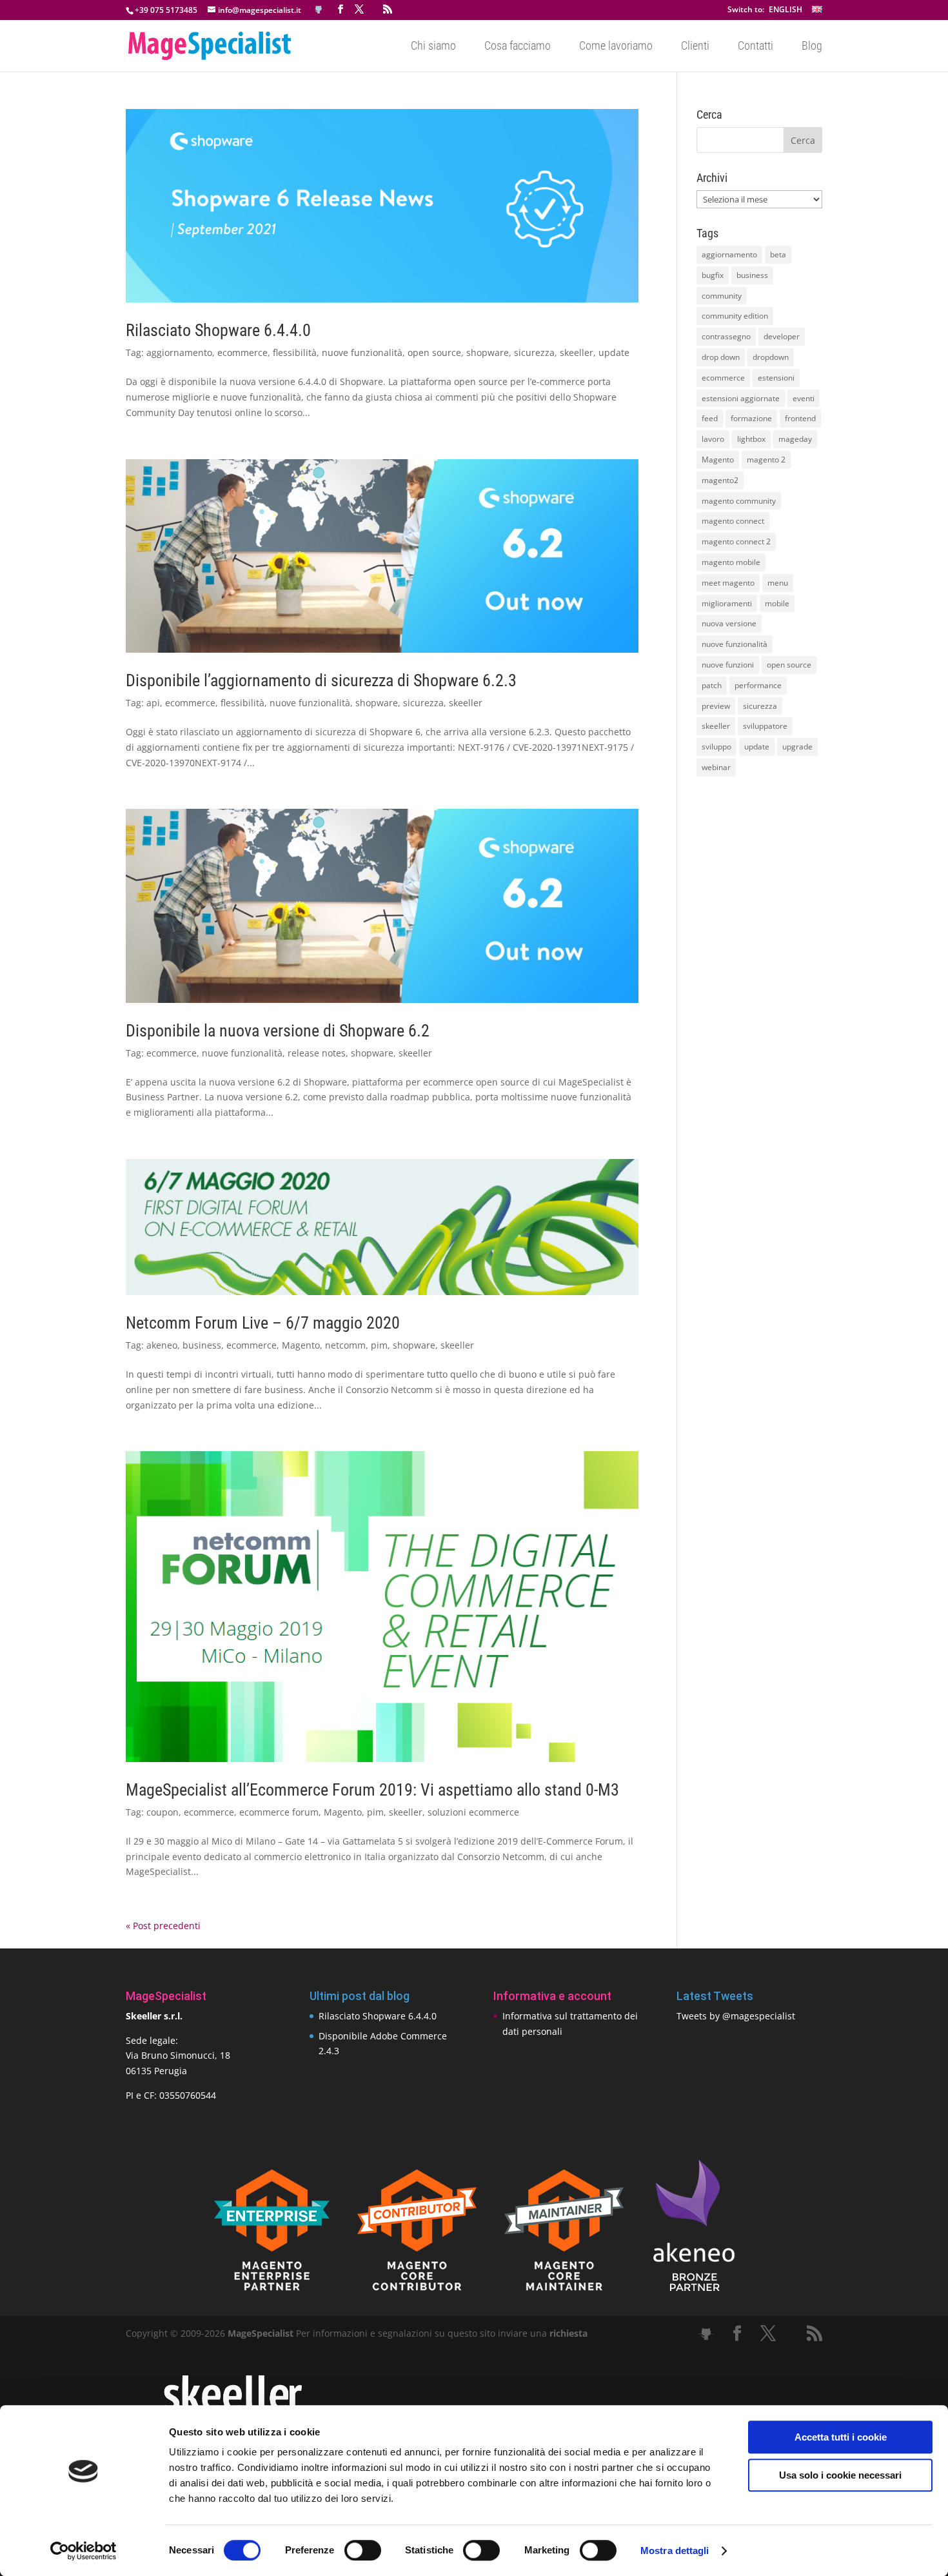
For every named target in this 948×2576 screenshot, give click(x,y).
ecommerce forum (279, 1812)
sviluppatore (765, 726)
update (614, 352)
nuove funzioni (728, 665)
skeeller (577, 352)
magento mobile (731, 562)
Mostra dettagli (675, 2551)
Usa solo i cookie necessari (840, 2475)
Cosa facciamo (518, 47)
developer (782, 336)
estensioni (776, 378)
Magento (301, 1345)
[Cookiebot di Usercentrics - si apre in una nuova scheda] (84, 2551)
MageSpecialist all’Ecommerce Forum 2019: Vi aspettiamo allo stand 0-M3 (372, 1790)
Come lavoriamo (616, 47)
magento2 (720, 480)
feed (710, 418)
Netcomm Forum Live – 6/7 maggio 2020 (263, 1323)
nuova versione (729, 623)
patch (712, 685)
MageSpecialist (261, 2333)
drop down (721, 357)
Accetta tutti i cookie (841, 2437)
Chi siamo (433, 47)
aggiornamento (179, 352)
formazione (751, 418)
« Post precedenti (163, 1926)
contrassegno (726, 336)
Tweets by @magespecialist (736, 2016)
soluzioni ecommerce (473, 1812)
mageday (795, 439)
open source (434, 352)
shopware (488, 352)
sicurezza (534, 352)
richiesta (567, 2333)
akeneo (162, 1345)
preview (716, 706)
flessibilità (295, 352)
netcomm (345, 1345)
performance (758, 685)
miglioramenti (727, 603)
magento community (739, 501)
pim (379, 1345)
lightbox (751, 439)
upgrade (797, 747)
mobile (777, 603)
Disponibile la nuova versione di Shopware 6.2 (278, 1031)
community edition (735, 316)
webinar (716, 767)
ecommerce (242, 352)
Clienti (695, 47)
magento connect (733, 521)
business (202, 1345)
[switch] (363, 2550)
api (153, 703)
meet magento (728, 583)
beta (778, 254)
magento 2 (766, 460)
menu (778, 583)
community (722, 296)
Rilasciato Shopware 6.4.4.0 (218, 330)
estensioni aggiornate (741, 398)
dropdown (771, 357)
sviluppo (716, 747)
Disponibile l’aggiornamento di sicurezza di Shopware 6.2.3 (321, 680)
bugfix (713, 275)
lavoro (713, 439)
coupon (163, 1812)
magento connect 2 (736, 541)
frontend (800, 418)
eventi (804, 398)
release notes (317, 1053)
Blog (812, 47)
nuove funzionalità (362, 352)
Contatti (755, 47)
